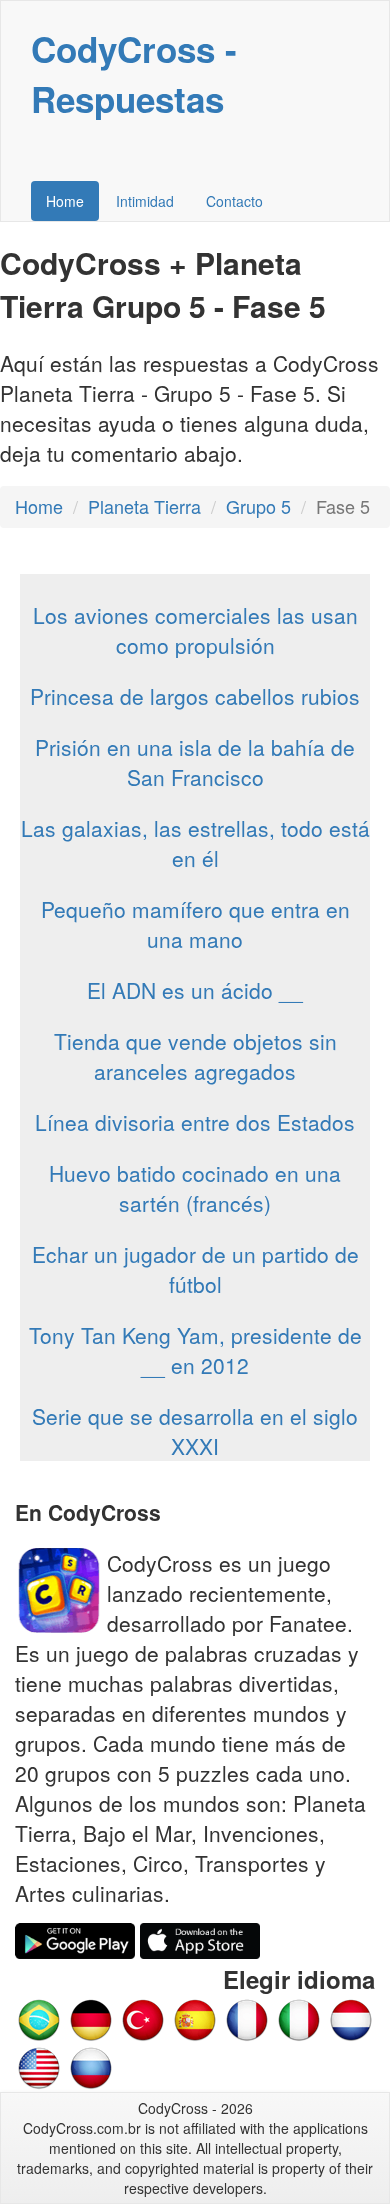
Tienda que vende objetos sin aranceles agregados (195, 1056)
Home (65, 201)
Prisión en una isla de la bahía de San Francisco (195, 762)
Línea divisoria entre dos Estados (195, 1122)
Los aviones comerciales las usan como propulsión (195, 630)
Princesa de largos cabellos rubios (195, 696)
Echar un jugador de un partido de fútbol (195, 1269)
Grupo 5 (258, 506)
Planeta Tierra (144, 506)
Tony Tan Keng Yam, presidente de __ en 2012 (195, 1350)
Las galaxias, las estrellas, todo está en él (195, 843)
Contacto (234, 201)
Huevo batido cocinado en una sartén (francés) (195, 1188)
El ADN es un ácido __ (195, 990)
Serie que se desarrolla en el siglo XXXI (195, 1431)
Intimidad (145, 201)
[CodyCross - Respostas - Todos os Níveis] (39, 2017)
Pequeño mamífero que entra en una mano (195, 924)
